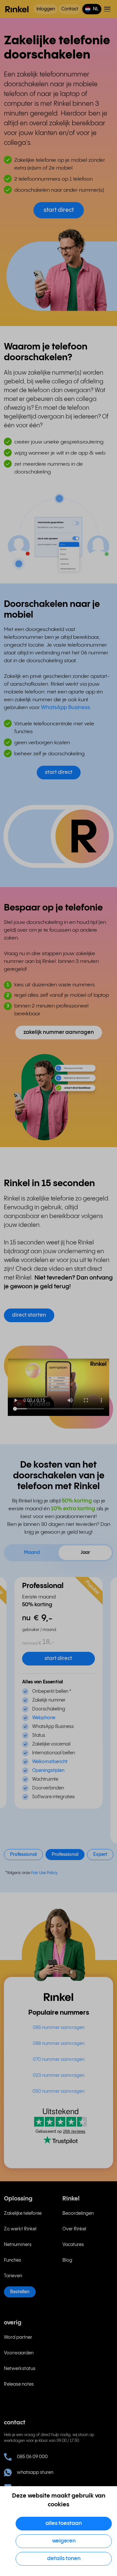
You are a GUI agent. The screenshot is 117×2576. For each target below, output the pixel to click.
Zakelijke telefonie (23, 2213)
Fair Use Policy (44, 1873)
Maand (32, 1553)
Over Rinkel (74, 2229)
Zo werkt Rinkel (20, 2229)
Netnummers (18, 2245)
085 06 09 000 (32, 2457)
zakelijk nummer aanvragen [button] (59, 1032)
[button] (92, 9)
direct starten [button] (29, 1315)
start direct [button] (59, 210)
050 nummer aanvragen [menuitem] (58, 2091)
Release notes (19, 2384)
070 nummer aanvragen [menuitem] (59, 2060)
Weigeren (64, 2541)
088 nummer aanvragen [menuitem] (59, 2044)
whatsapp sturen (35, 2473)
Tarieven (13, 2276)
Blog (67, 2260)
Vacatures (73, 2245)
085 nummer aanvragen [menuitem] (59, 2028)
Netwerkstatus (20, 2369)
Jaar (85, 1553)
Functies (13, 2260)
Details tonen (64, 2559)
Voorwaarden (19, 2353)
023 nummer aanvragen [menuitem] (59, 2076)
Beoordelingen (78, 2213)
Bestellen (20, 2292)
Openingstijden (48, 1771)
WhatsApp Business (65, 708)
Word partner (18, 2337)
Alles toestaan (64, 2523)
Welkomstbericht (50, 1762)
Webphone (44, 1718)
